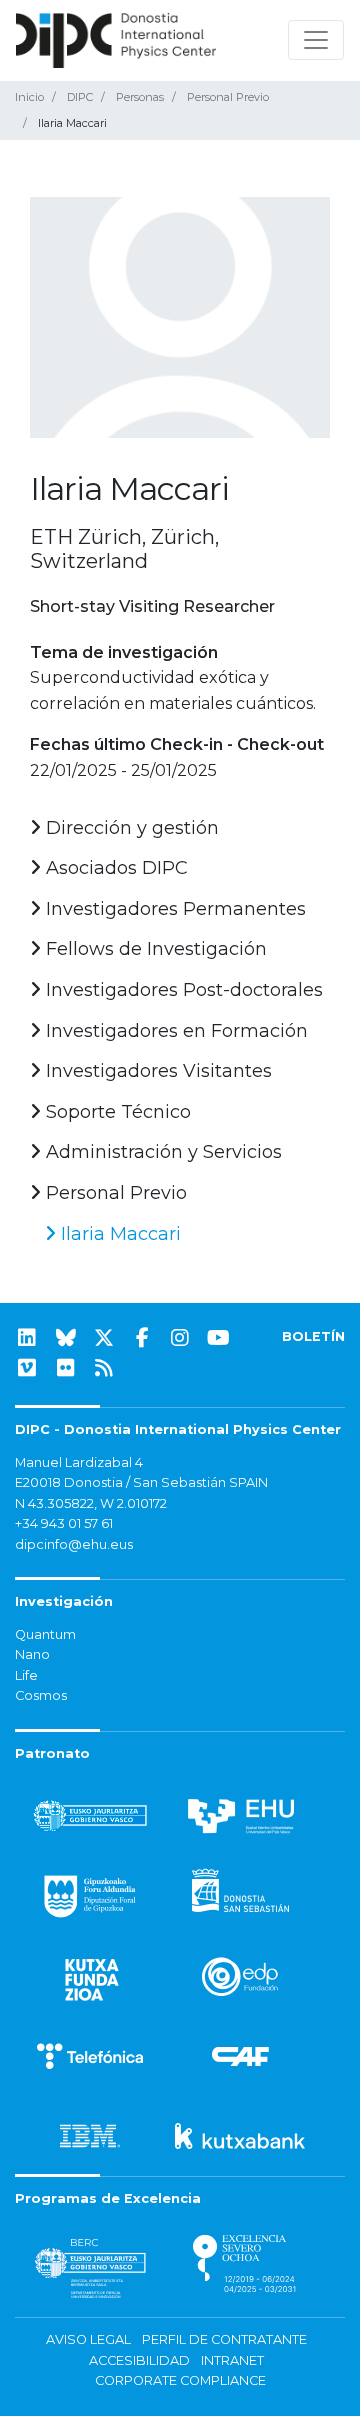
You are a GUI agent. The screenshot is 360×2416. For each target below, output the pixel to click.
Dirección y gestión (130, 828)
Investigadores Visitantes (156, 1071)
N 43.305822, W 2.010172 (91, 1503)
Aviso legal (88, 2339)
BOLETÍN (313, 1336)
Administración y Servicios (161, 1152)
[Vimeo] (27, 1368)
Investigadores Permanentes (173, 909)
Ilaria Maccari (118, 1234)
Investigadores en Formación (174, 1031)
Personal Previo (228, 97)
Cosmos (41, 1695)
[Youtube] (219, 1338)
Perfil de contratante (224, 2339)
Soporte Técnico (116, 1112)
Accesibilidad (139, 2360)
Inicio (29, 97)
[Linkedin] (27, 1338)
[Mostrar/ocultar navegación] (316, 40)
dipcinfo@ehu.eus (74, 1544)
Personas (140, 97)
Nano (32, 1654)
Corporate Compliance (180, 2380)
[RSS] (104, 1368)
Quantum (45, 1634)
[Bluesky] (66, 1338)
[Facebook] (142, 1338)
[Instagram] (180, 1338)
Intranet (232, 2360)
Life (26, 1675)
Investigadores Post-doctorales (182, 990)
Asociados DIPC (114, 868)
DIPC (80, 97)
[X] (104, 1338)
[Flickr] (66, 1368)
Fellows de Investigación (154, 949)
